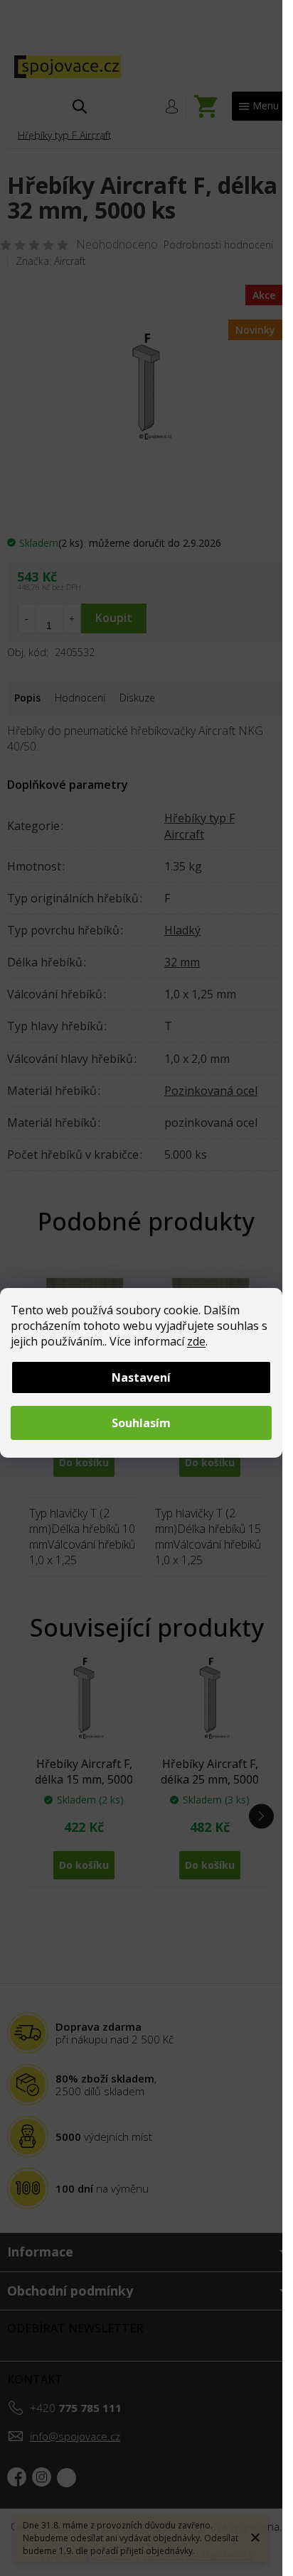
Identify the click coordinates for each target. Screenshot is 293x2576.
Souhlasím (141, 1423)
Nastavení (141, 1377)
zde (196, 1341)
